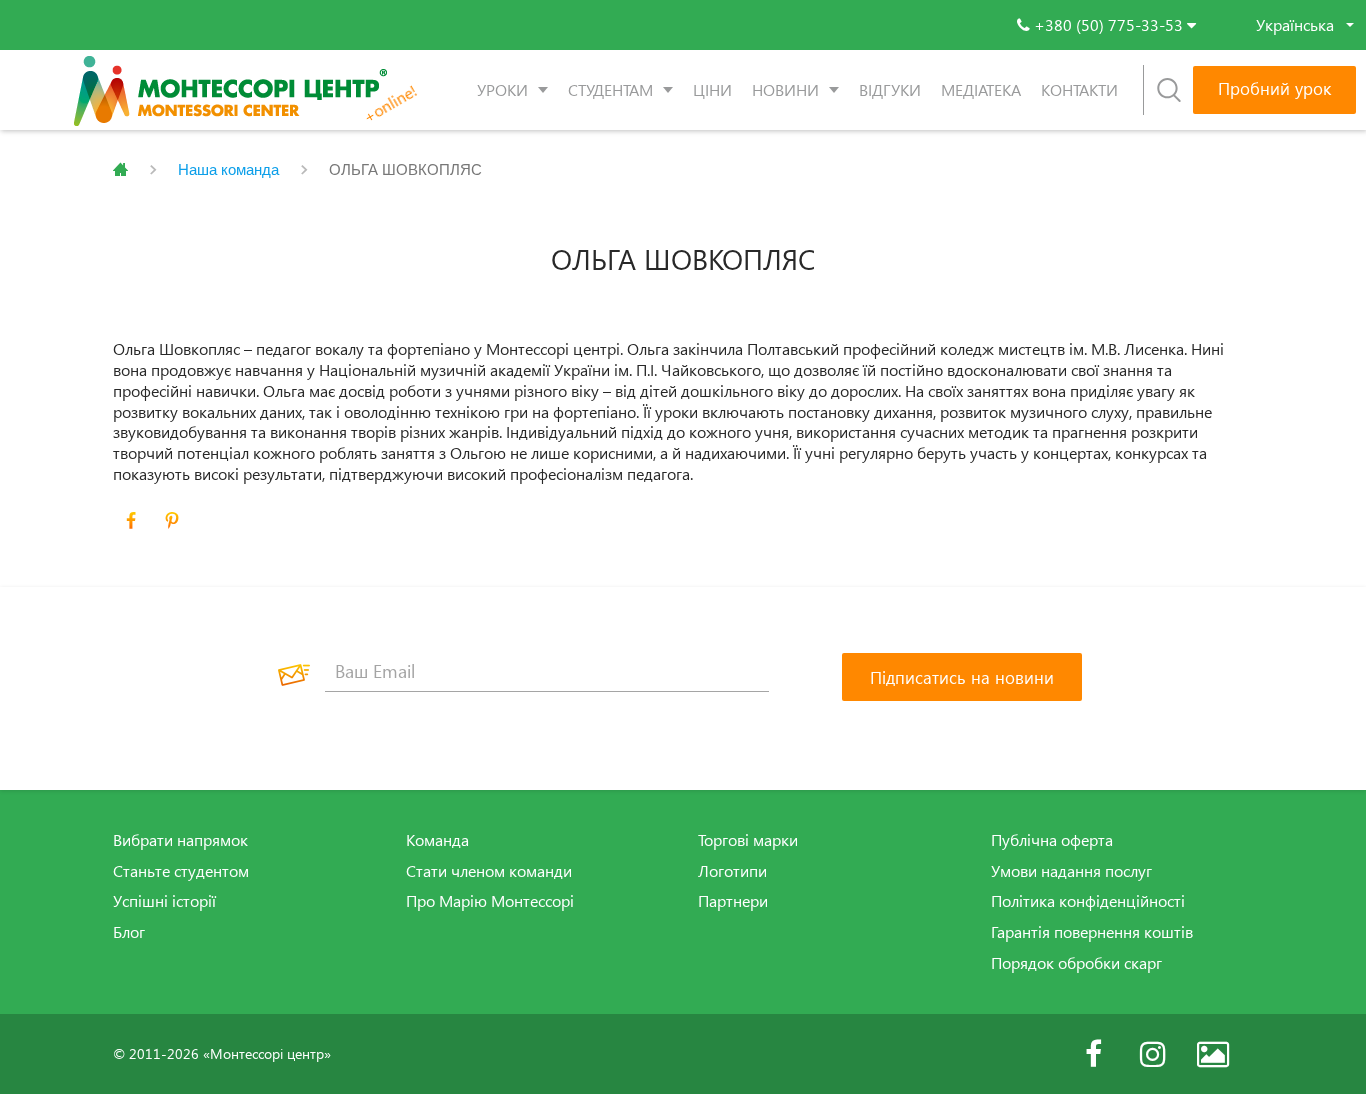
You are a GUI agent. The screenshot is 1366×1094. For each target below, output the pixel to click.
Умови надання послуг (1071, 871)
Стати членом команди (489, 871)
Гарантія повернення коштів (1092, 932)
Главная (120, 170)
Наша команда (228, 169)
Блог (129, 932)
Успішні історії (164, 901)
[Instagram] (1153, 1054)
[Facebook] (1093, 1054)
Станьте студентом (181, 871)
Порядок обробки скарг (1076, 963)
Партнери (733, 901)
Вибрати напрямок (180, 840)
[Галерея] (1213, 1054)
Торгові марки (748, 840)
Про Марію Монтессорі (490, 901)
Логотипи (732, 871)
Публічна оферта (1052, 840)
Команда (437, 840)
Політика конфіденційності (1088, 901)
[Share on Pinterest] (172, 521)
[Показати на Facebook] (131, 521)
